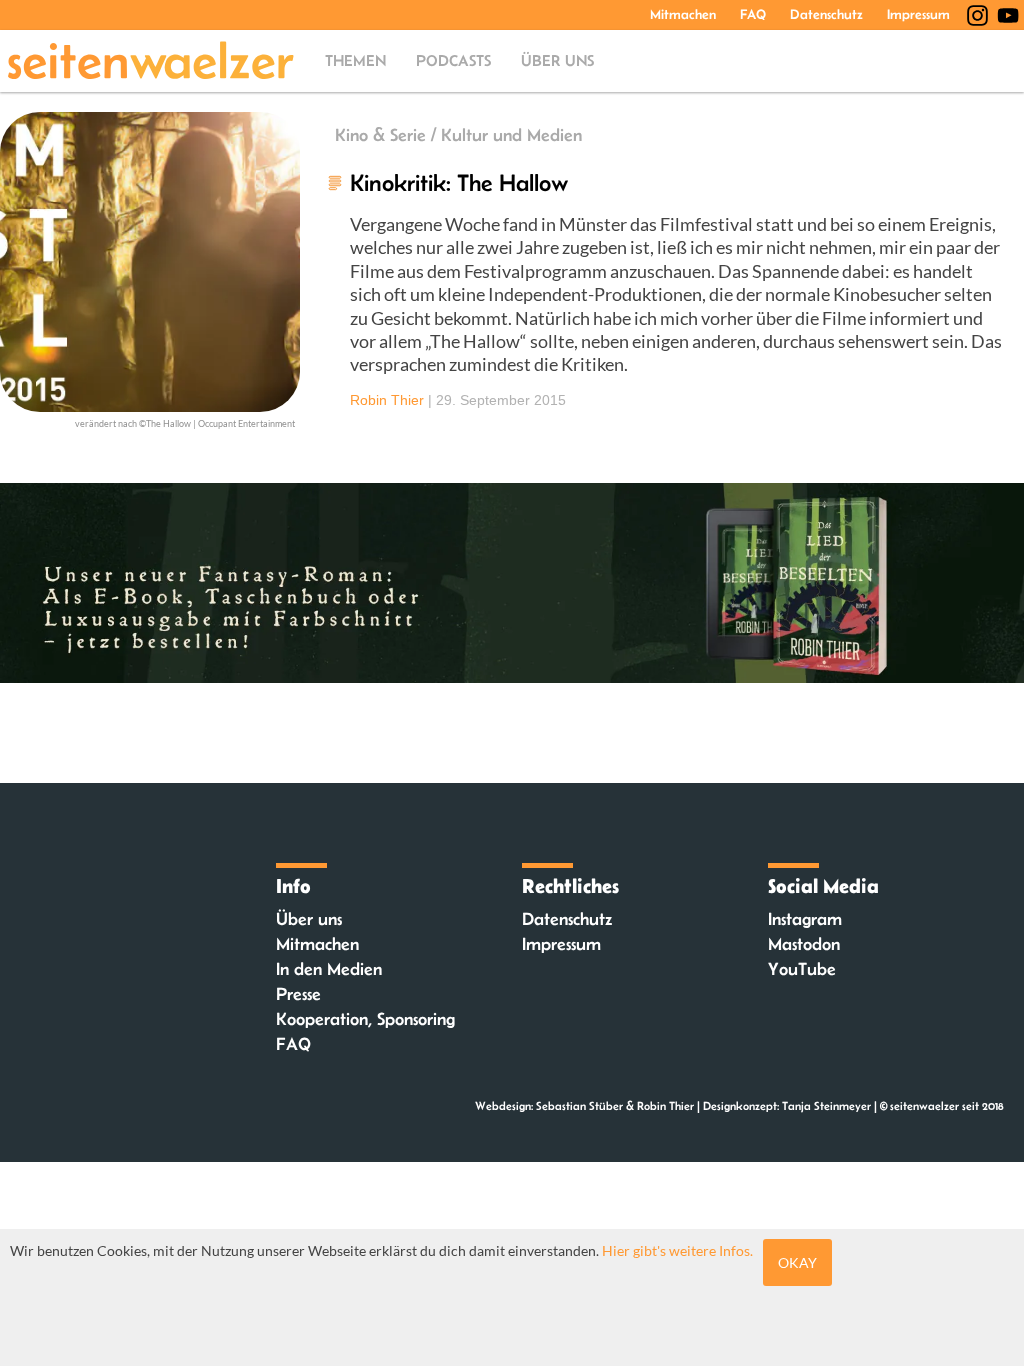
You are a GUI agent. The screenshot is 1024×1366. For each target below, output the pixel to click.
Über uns (557, 60)
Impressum (918, 14)
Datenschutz (826, 14)
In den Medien (329, 969)
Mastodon (804, 944)
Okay (797, 1262)
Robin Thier (387, 400)
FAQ (753, 14)
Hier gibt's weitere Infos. (677, 1250)
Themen (355, 60)
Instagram (805, 919)
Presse (298, 994)
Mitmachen (683, 14)
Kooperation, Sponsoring (365, 1019)
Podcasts (453, 60)
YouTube (802, 969)
